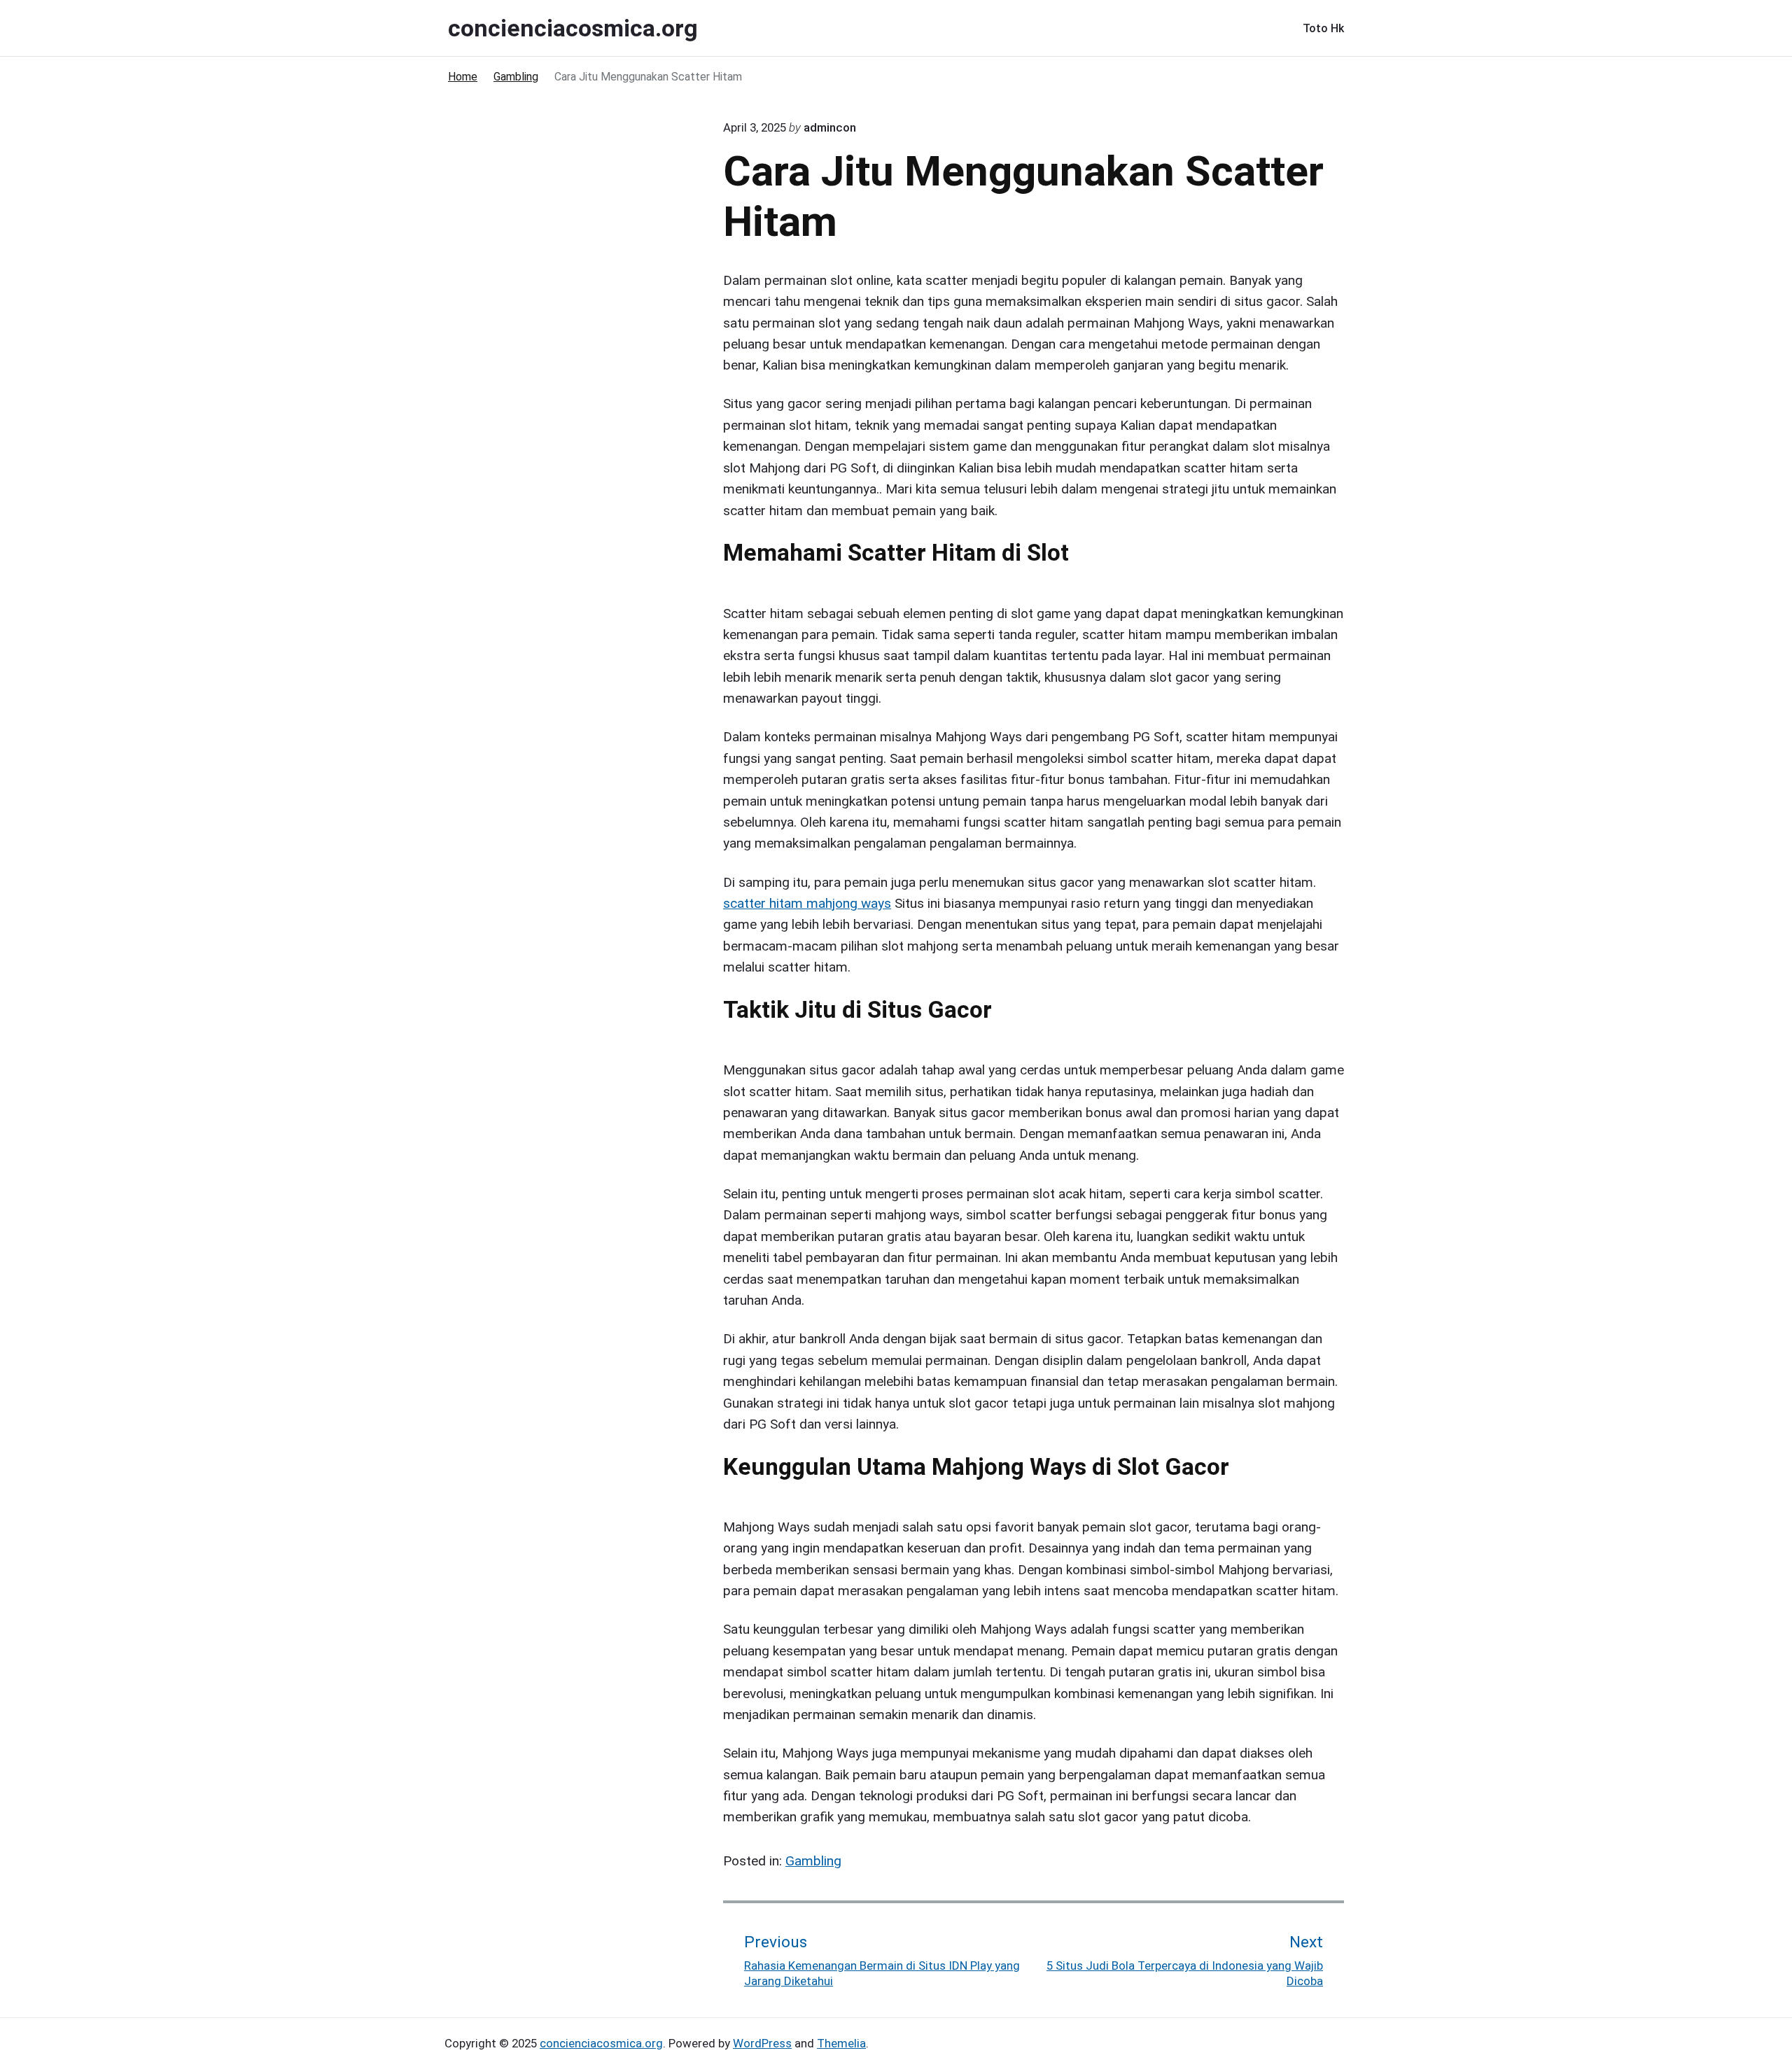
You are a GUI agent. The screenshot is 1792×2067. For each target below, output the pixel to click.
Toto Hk (1323, 28)
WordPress (762, 2043)
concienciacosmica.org (601, 2043)
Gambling (813, 1861)
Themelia (841, 2043)
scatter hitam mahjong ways (807, 903)
